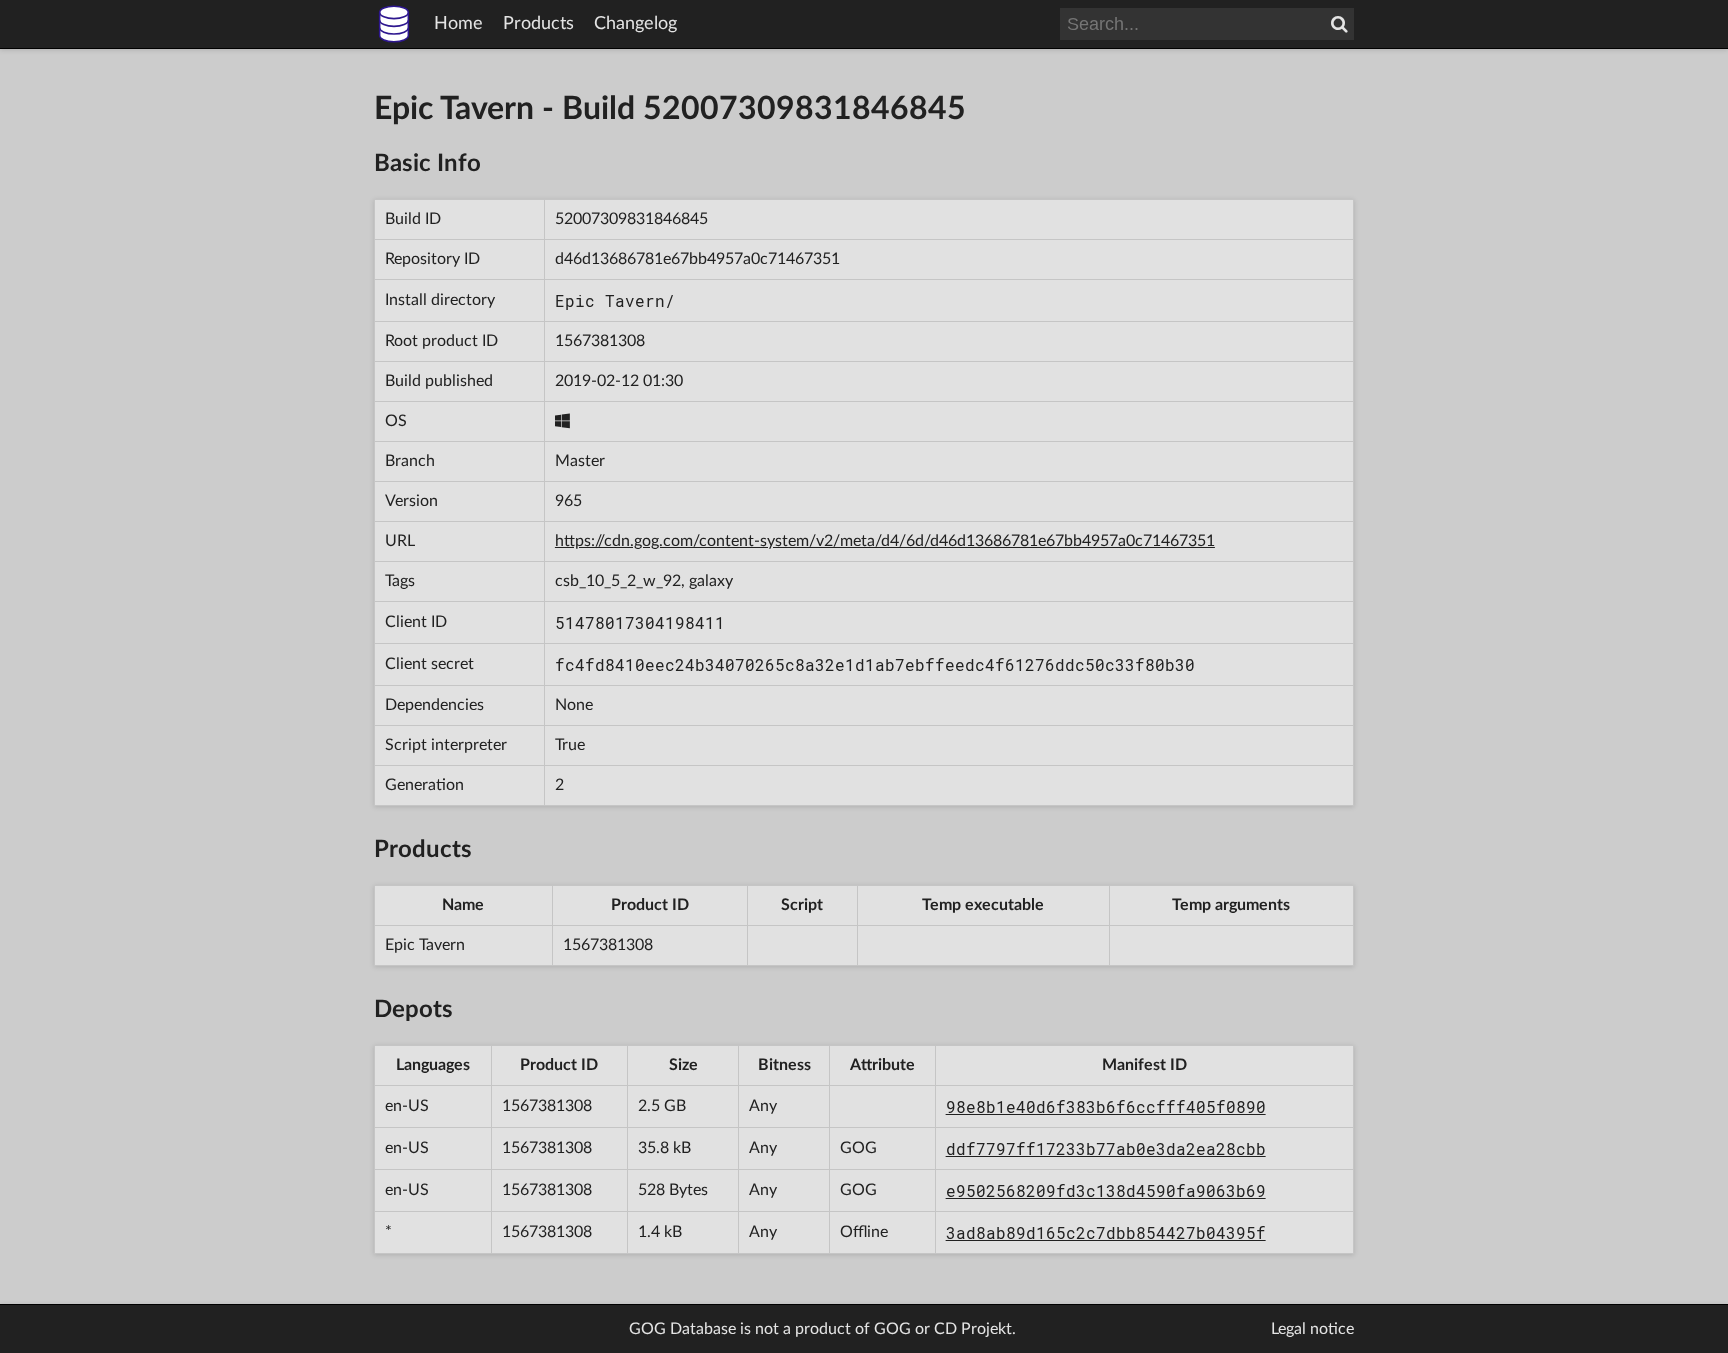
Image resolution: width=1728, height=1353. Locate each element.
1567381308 (600, 341)
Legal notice (1312, 1329)
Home (458, 24)
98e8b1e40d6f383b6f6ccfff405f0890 (1106, 1106)
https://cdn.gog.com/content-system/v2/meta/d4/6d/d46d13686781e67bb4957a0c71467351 (885, 541)
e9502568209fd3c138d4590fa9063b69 (1106, 1190)
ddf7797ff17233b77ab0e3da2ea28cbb (1106, 1148)
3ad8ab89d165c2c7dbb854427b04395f (1106, 1232)
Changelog (635, 24)
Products (538, 24)
